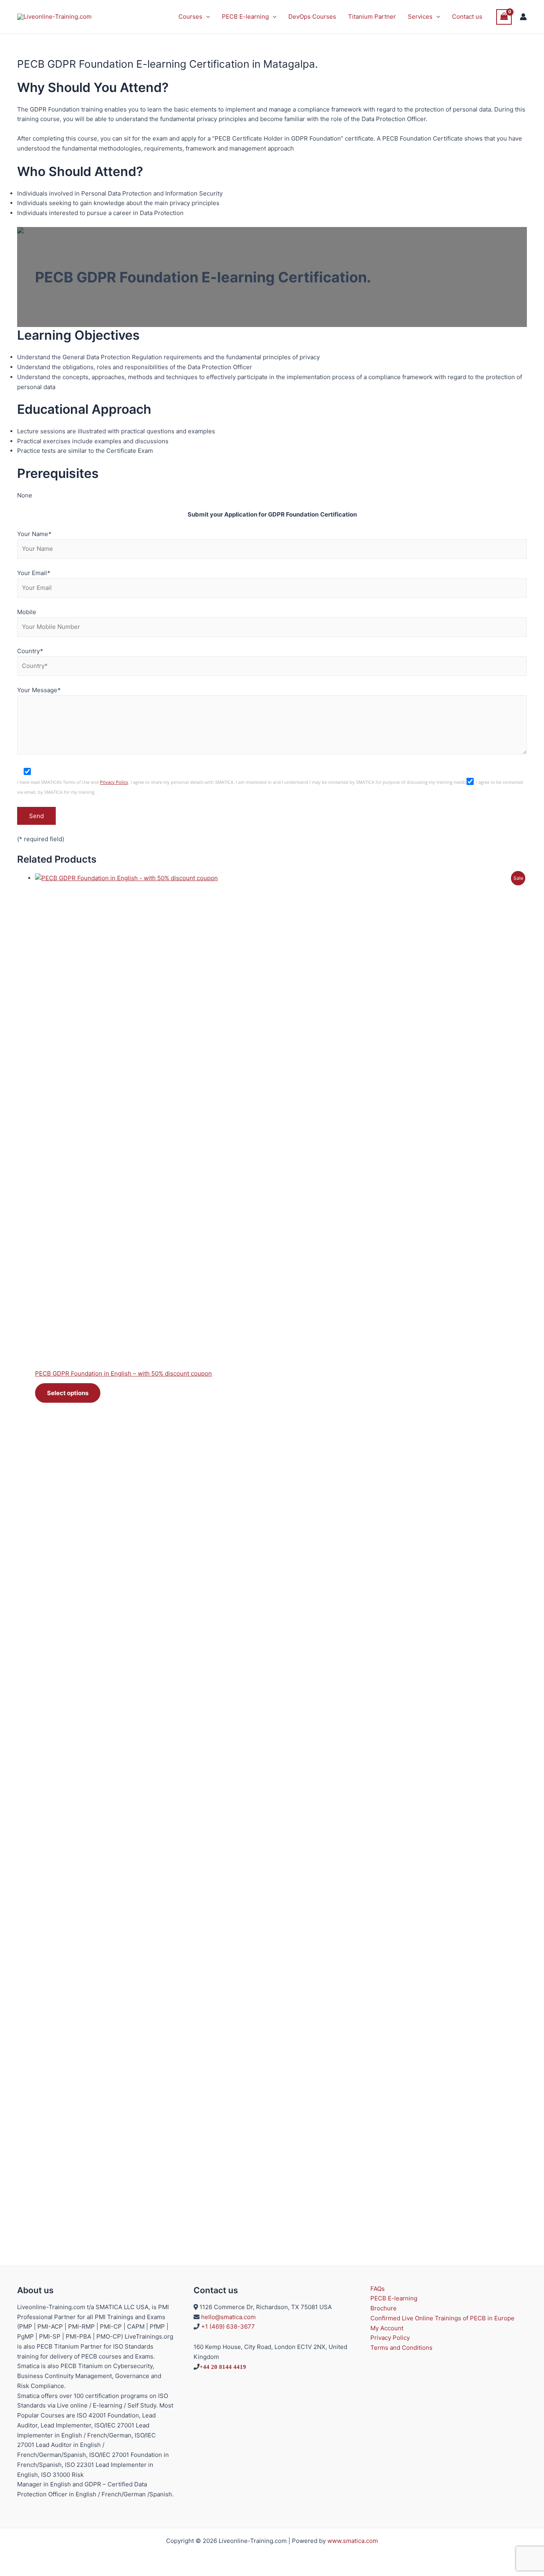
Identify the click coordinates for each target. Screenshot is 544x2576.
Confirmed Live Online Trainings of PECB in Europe (442, 2318)
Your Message (39, 690)
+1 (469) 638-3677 (228, 2326)
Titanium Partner (372, 17)
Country (30, 651)
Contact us (467, 17)
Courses (190, 17)
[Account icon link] (523, 17)
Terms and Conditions (401, 2348)
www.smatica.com (353, 2541)
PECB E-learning (245, 17)
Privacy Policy (114, 782)
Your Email (34, 573)
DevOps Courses (312, 17)
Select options (68, 1393)
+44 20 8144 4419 (223, 2367)
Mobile (27, 612)
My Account (387, 2328)
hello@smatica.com (228, 2317)
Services (420, 17)
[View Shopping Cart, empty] (504, 17)
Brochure (384, 2308)
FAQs (378, 2289)
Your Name (34, 534)
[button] (206, 17)
